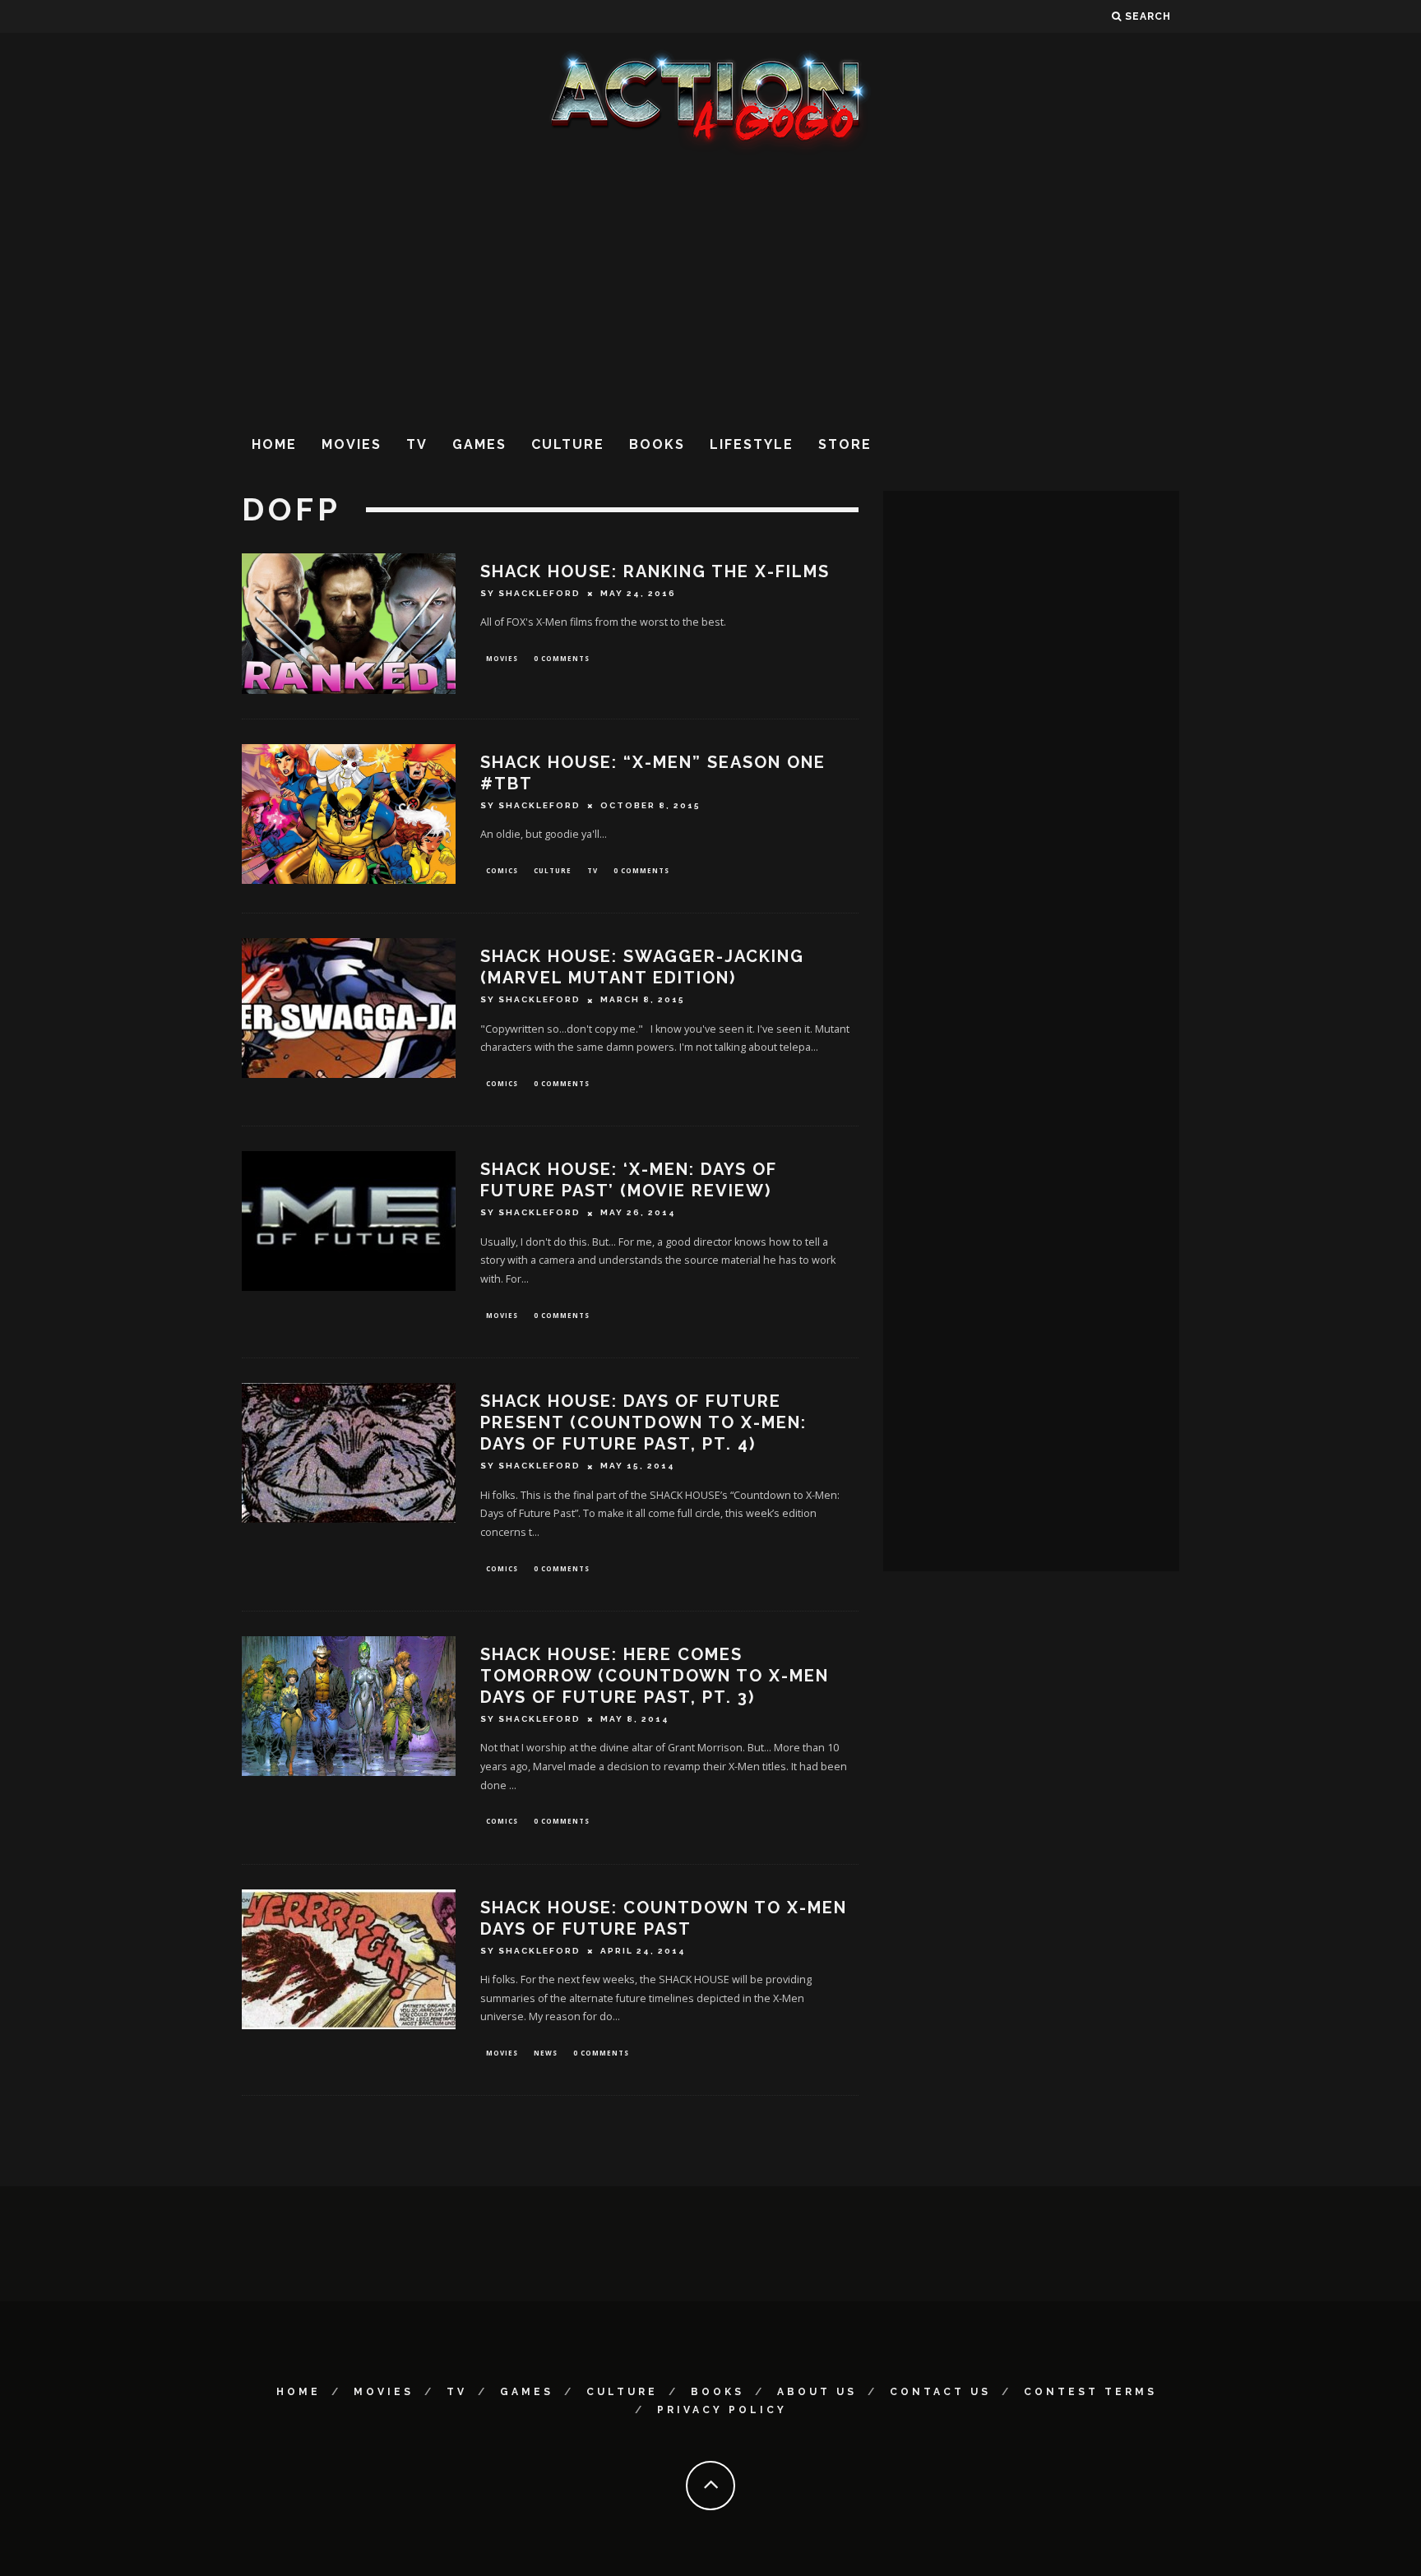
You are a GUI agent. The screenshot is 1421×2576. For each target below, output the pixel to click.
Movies (352, 444)
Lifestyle (752, 444)
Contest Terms (1090, 2392)
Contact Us (940, 2392)
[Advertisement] (710, 287)
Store (845, 444)
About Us (817, 2392)
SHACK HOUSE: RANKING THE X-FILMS (655, 571)
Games (479, 444)
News (546, 2053)
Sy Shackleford (530, 593)
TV (417, 444)
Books (657, 444)
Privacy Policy (722, 2410)
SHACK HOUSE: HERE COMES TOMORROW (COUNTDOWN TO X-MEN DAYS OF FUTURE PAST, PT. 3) (655, 1676)
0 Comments (562, 658)
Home (274, 444)
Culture (568, 444)
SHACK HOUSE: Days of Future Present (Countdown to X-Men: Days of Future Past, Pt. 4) (643, 1422)
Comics (502, 870)
